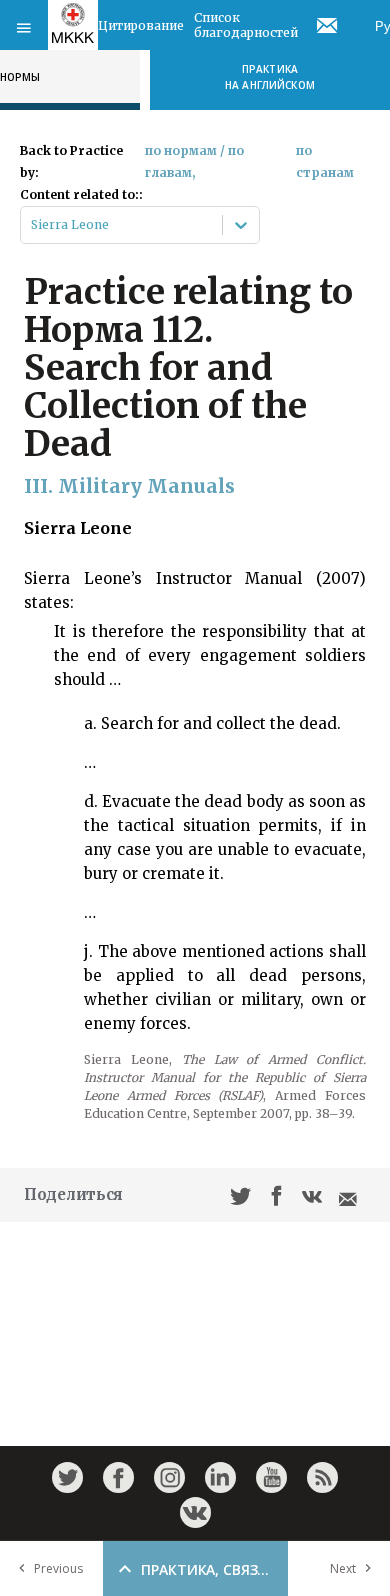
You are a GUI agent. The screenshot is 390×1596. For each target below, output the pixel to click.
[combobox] (32, 225)
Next (343, 1568)
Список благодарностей (246, 25)
